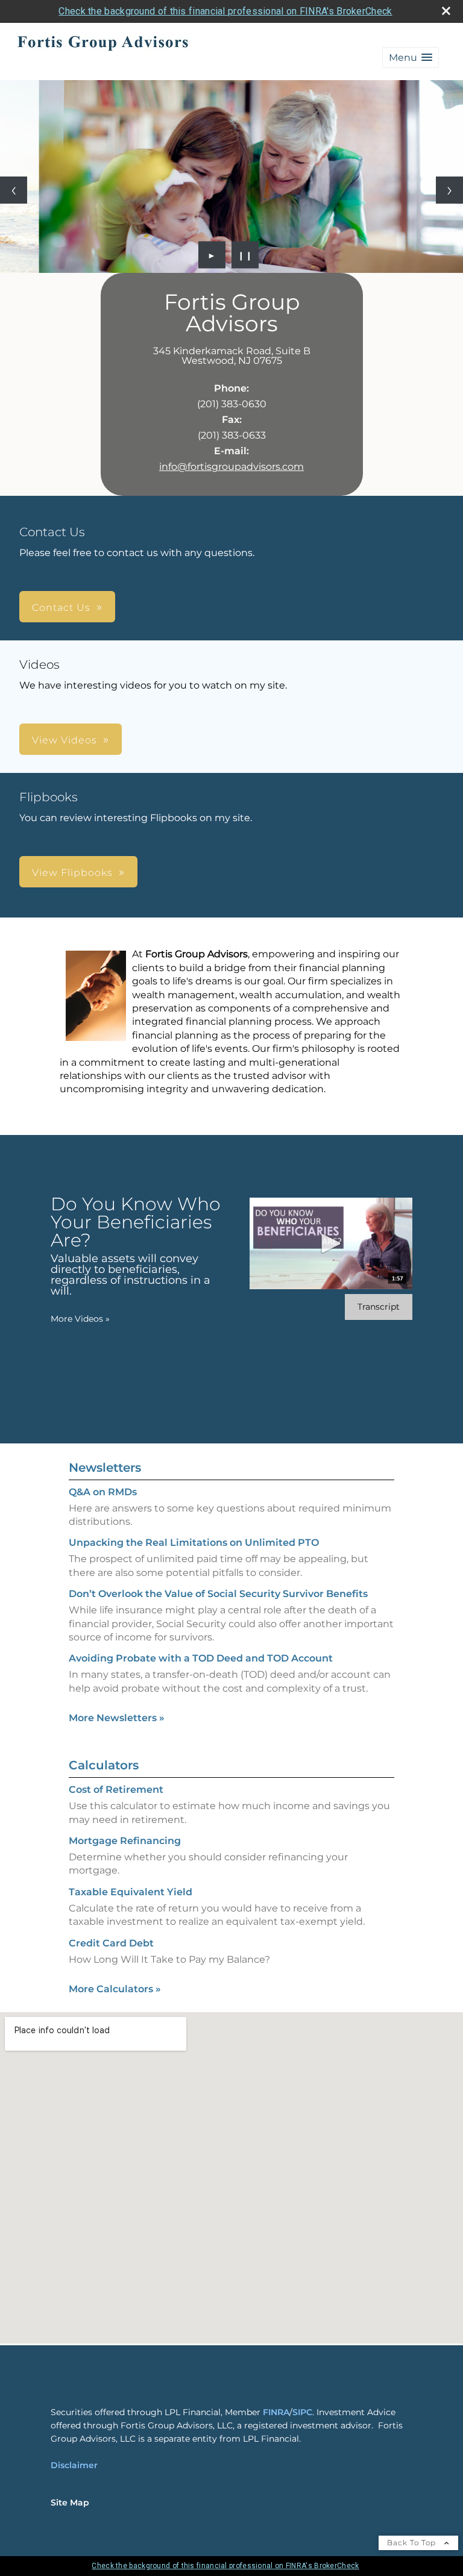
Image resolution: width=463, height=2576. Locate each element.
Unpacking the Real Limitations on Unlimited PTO (194, 1543)
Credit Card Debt (111, 1943)
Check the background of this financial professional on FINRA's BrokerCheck (225, 11)
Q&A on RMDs (103, 1492)
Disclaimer (74, 2465)
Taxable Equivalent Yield (131, 1892)
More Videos (80, 1319)
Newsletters (105, 1468)
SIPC (302, 2412)
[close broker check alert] (446, 11)
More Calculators (115, 1989)
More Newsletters (117, 1718)
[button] (411, 58)
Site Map (70, 2503)
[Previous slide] (14, 190)
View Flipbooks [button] (72, 873)
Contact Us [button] (61, 608)
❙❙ (245, 255)
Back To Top (413, 2543)
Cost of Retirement (116, 1790)
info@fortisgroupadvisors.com (231, 467)
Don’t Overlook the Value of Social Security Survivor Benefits (218, 1594)
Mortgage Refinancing (125, 1841)
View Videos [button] (65, 740)
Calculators (104, 1765)
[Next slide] (449, 190)
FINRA (276, 2412)
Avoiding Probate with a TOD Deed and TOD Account (201, 1658)
